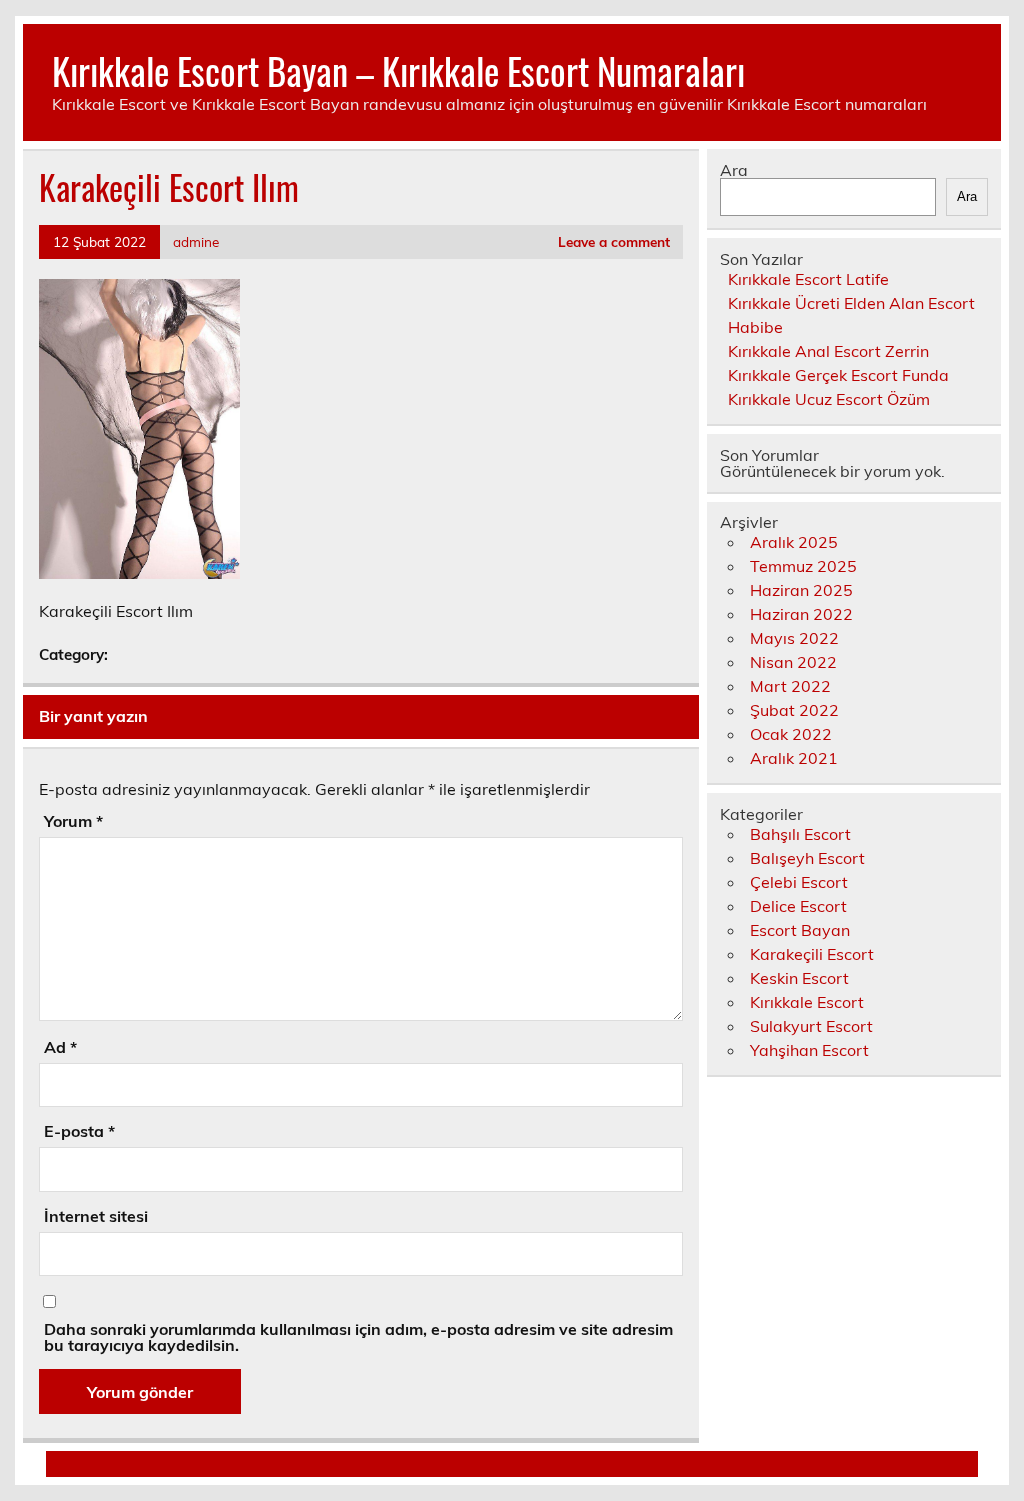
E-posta (79, 1131)
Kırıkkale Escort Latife (808, 279)
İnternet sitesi (96, 1216)
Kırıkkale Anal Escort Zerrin (828, 351)
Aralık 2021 (794, 758)
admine (196, 241)
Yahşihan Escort (809, 1050)
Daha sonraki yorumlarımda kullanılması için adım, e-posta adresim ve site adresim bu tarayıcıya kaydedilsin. (358, 1337)
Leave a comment (614, 241)
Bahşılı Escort (800, 834)
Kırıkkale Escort (807, 1002)
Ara (734, 170)
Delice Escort (798, 906)
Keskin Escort (799, 978)
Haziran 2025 (801, 590)
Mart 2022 (790, 686)
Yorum (73, 821)
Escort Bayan (800, 930)
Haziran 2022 (801, 614)
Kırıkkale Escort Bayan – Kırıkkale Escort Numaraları (398, 70)
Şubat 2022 (794, 710)
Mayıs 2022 (794, 638)
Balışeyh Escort (807, 858)
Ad (60, 1047)
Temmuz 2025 (803, 566)
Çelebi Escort (799, 882)
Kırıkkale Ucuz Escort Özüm (829, 399)
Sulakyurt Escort (811, 1026)
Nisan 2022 (793, 662)
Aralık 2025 (794, 542)
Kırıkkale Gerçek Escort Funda (838, 375)
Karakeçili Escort (812, 954)
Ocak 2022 (791, 734)
